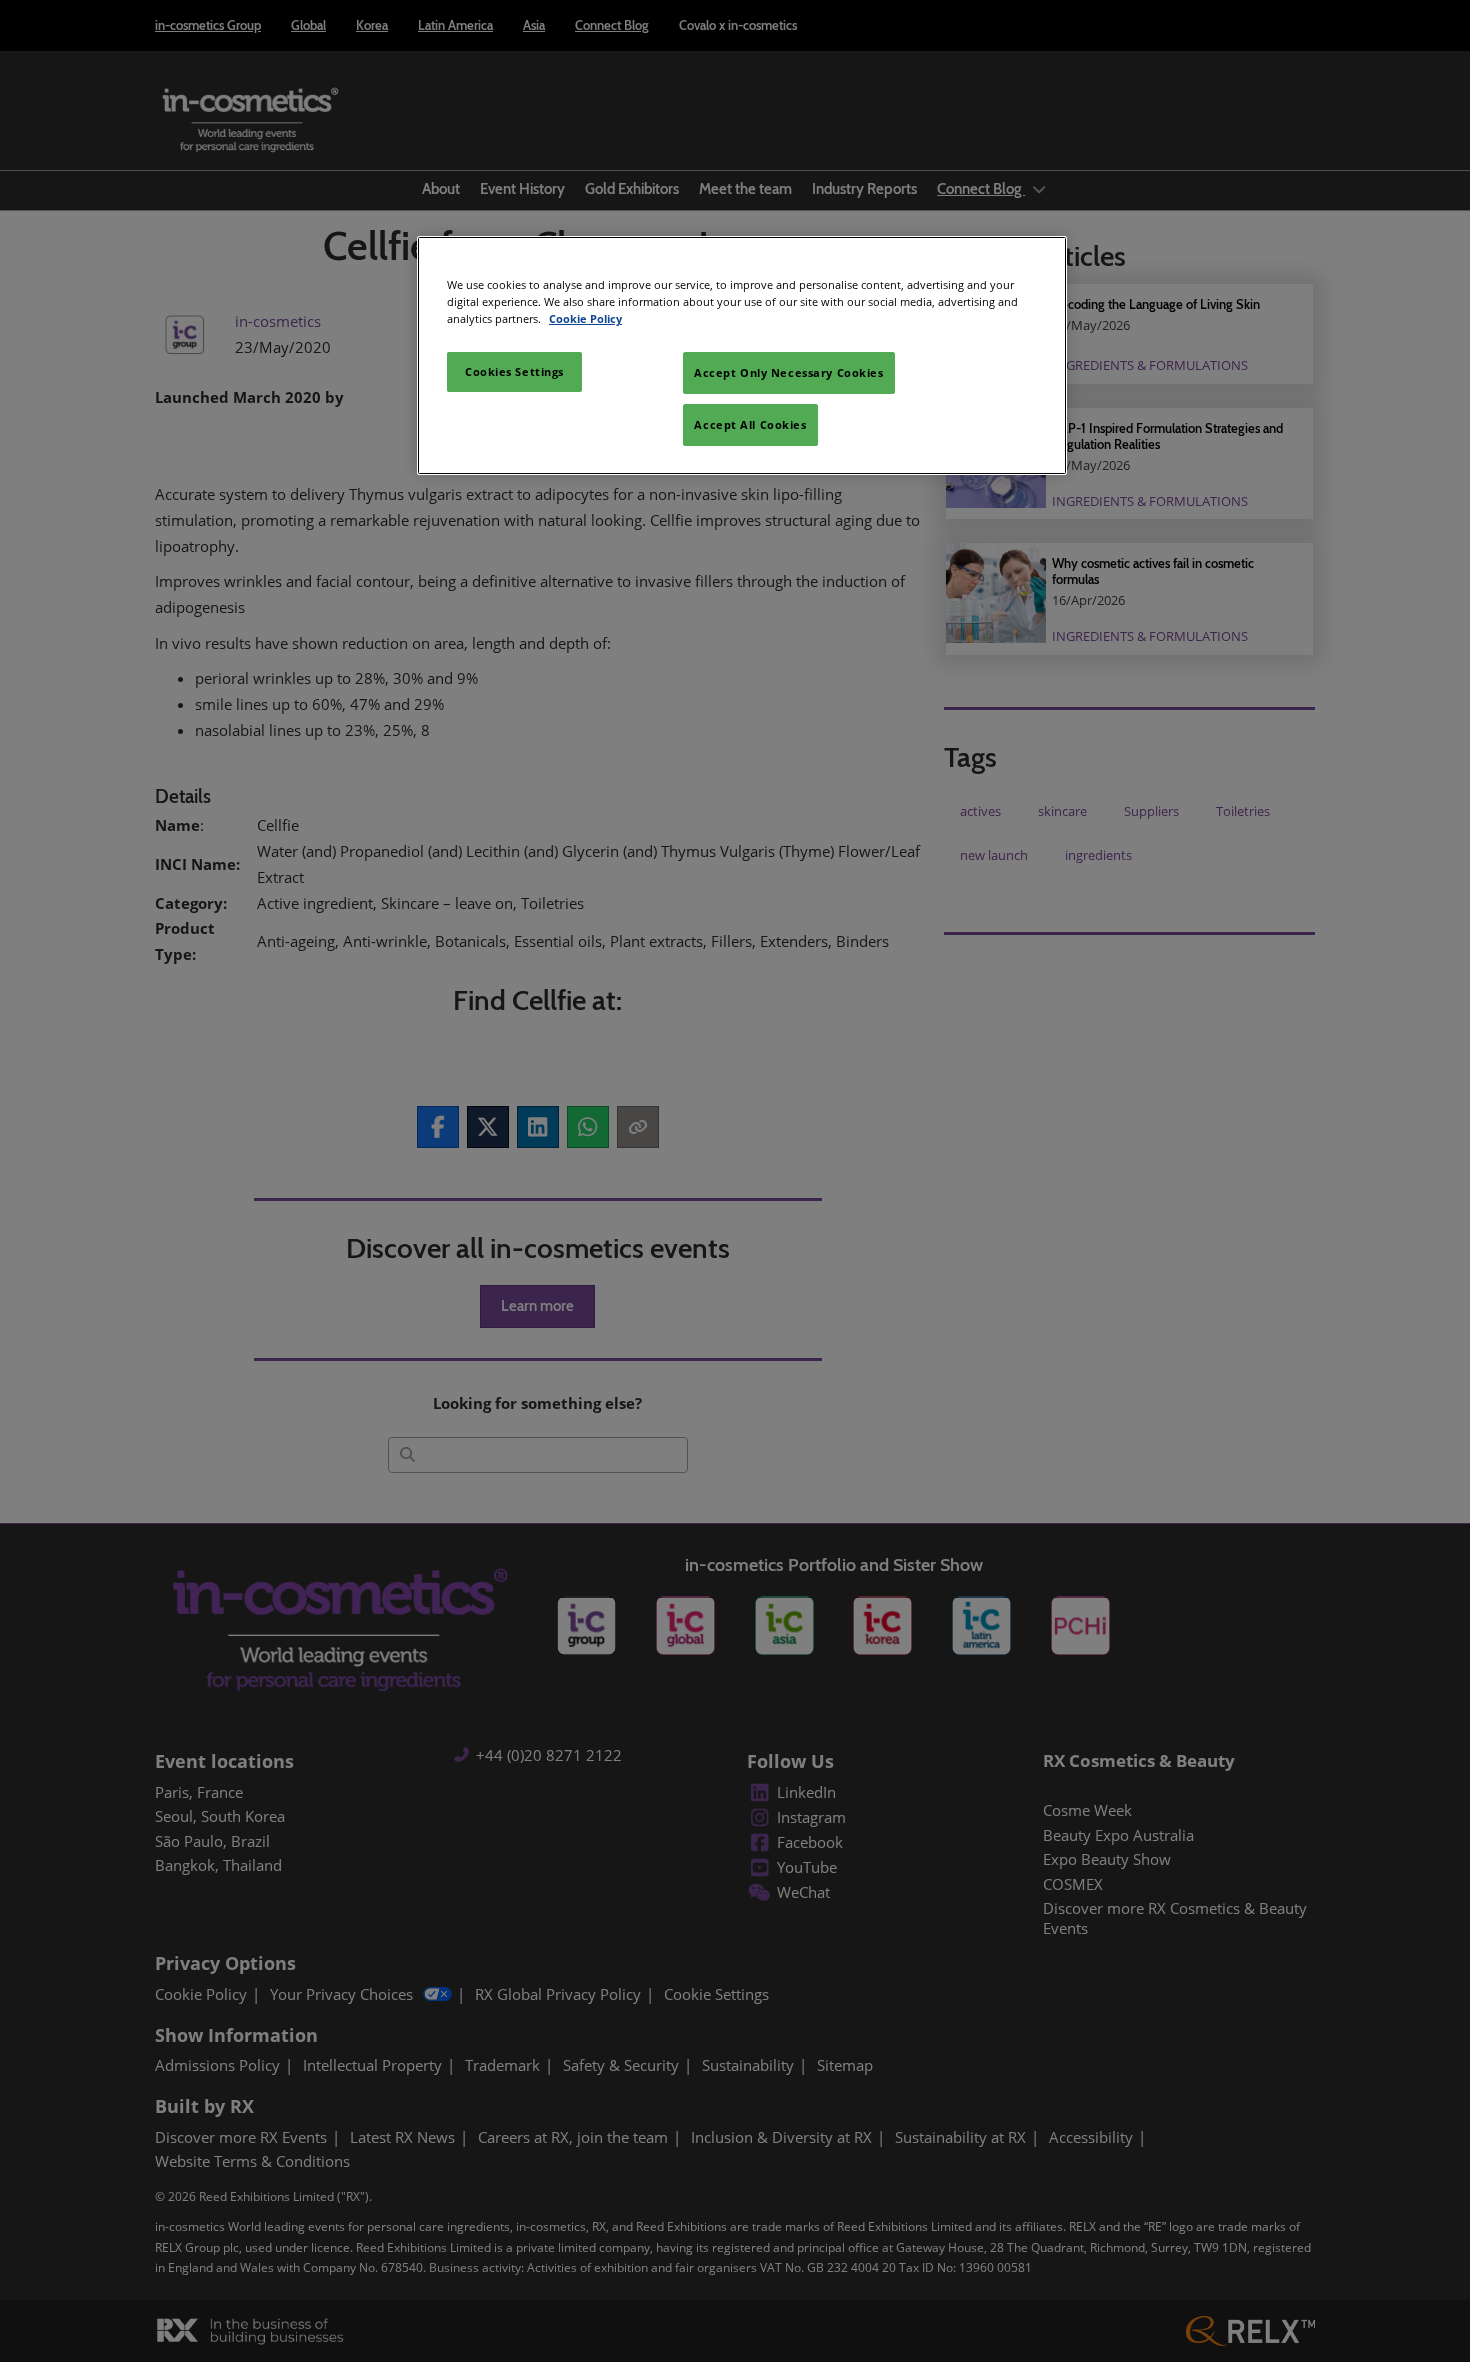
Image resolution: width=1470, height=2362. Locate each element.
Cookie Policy (585, 318)
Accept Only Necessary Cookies (789, 372)
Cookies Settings (514, 371)
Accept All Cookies (750, 424)
